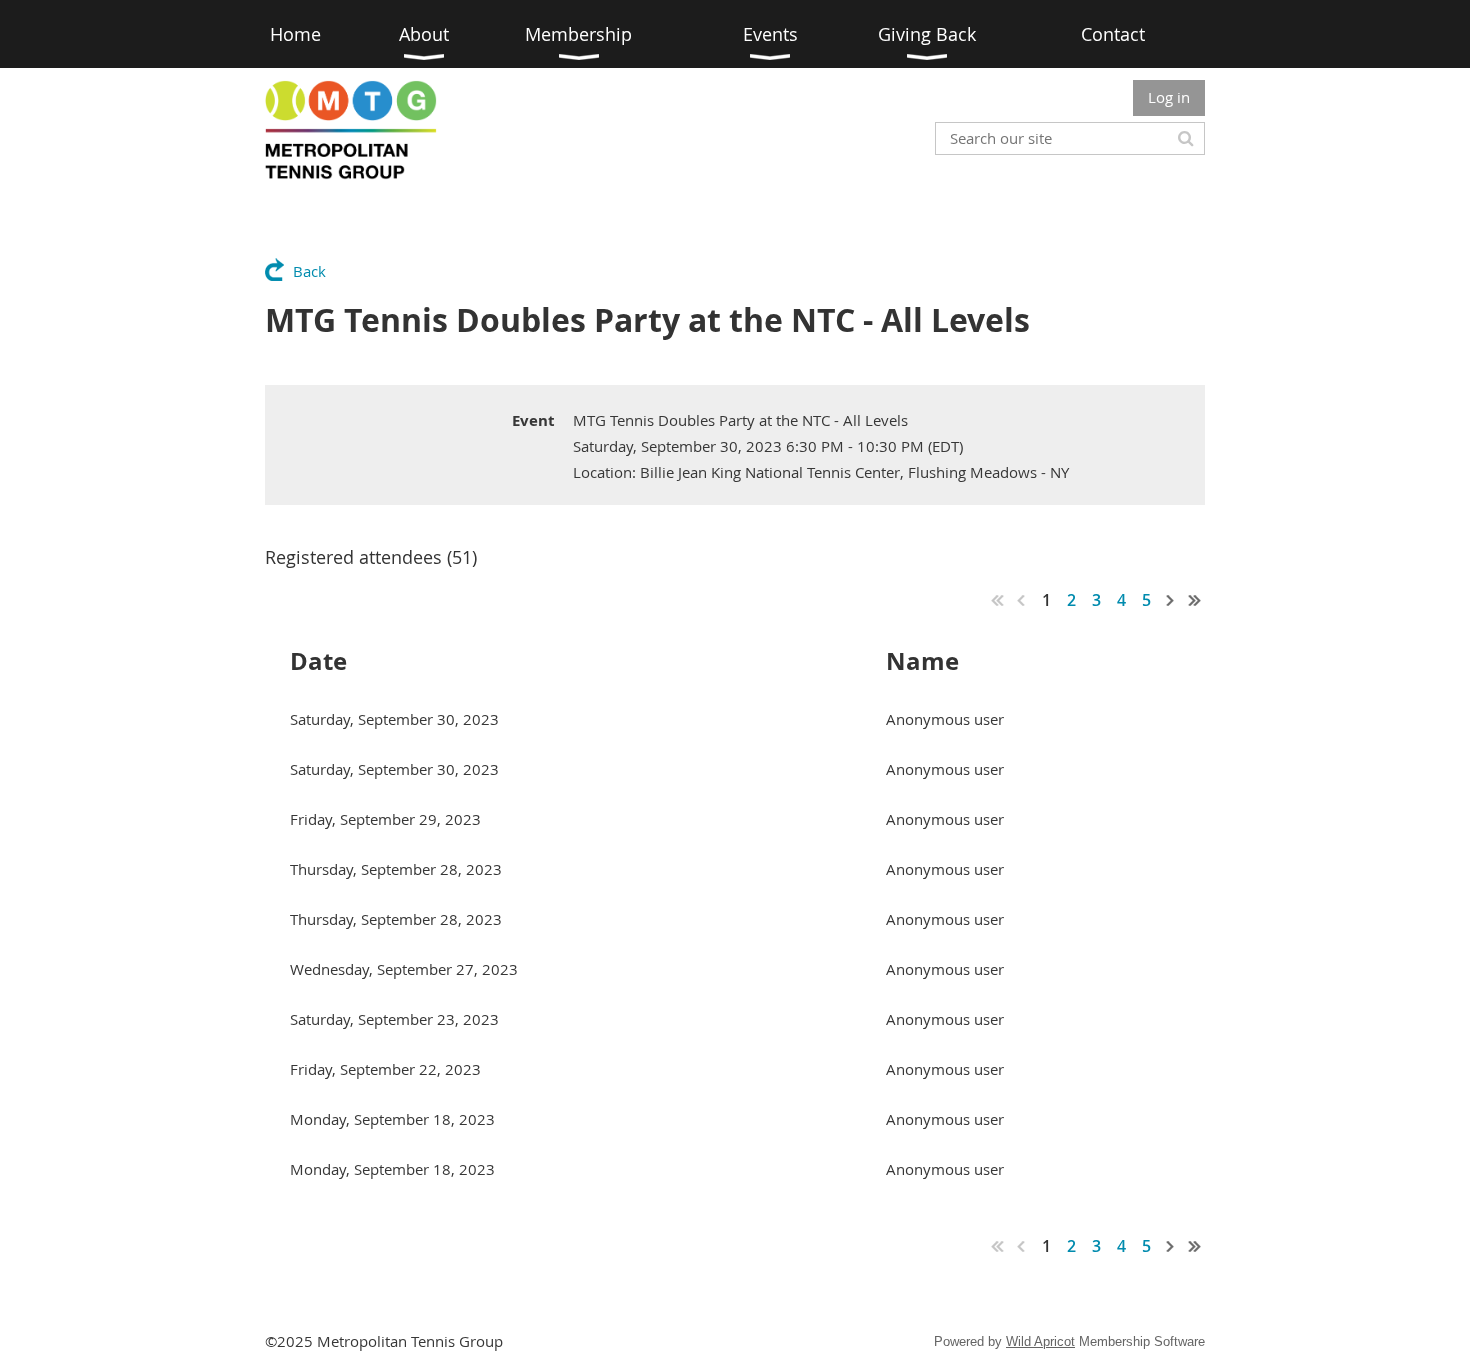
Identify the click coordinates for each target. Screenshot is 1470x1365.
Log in (1169, 97)
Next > (1171, 600)
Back (309, 271)
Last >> (1195, 600)
